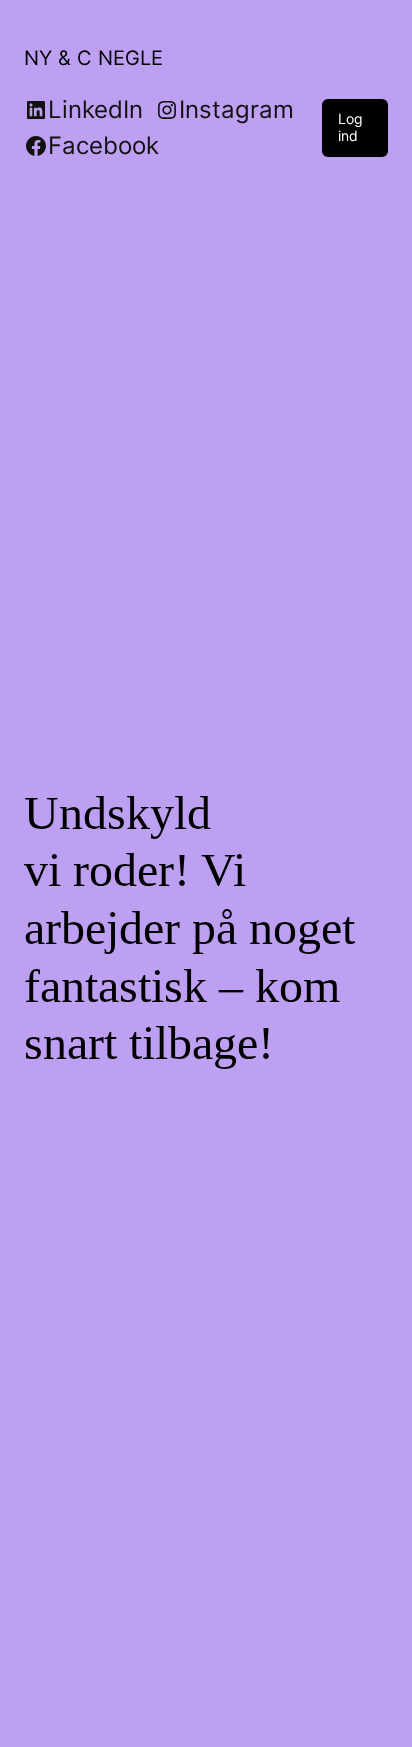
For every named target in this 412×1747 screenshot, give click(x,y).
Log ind (350, 127)
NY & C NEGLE (93, 58)
